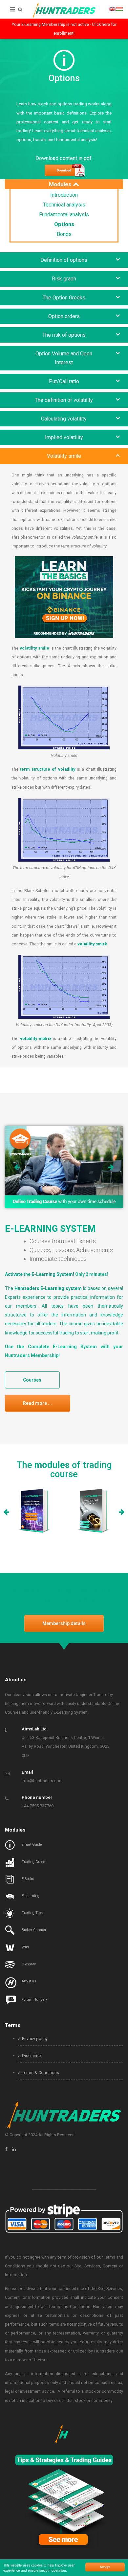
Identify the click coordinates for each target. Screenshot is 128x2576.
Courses (32, 1380)
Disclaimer (32, 2056)
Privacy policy (34, 2039)
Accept (105, 2567)
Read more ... (37, 1403)
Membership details (64, 1623)
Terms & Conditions (40, 2073)
